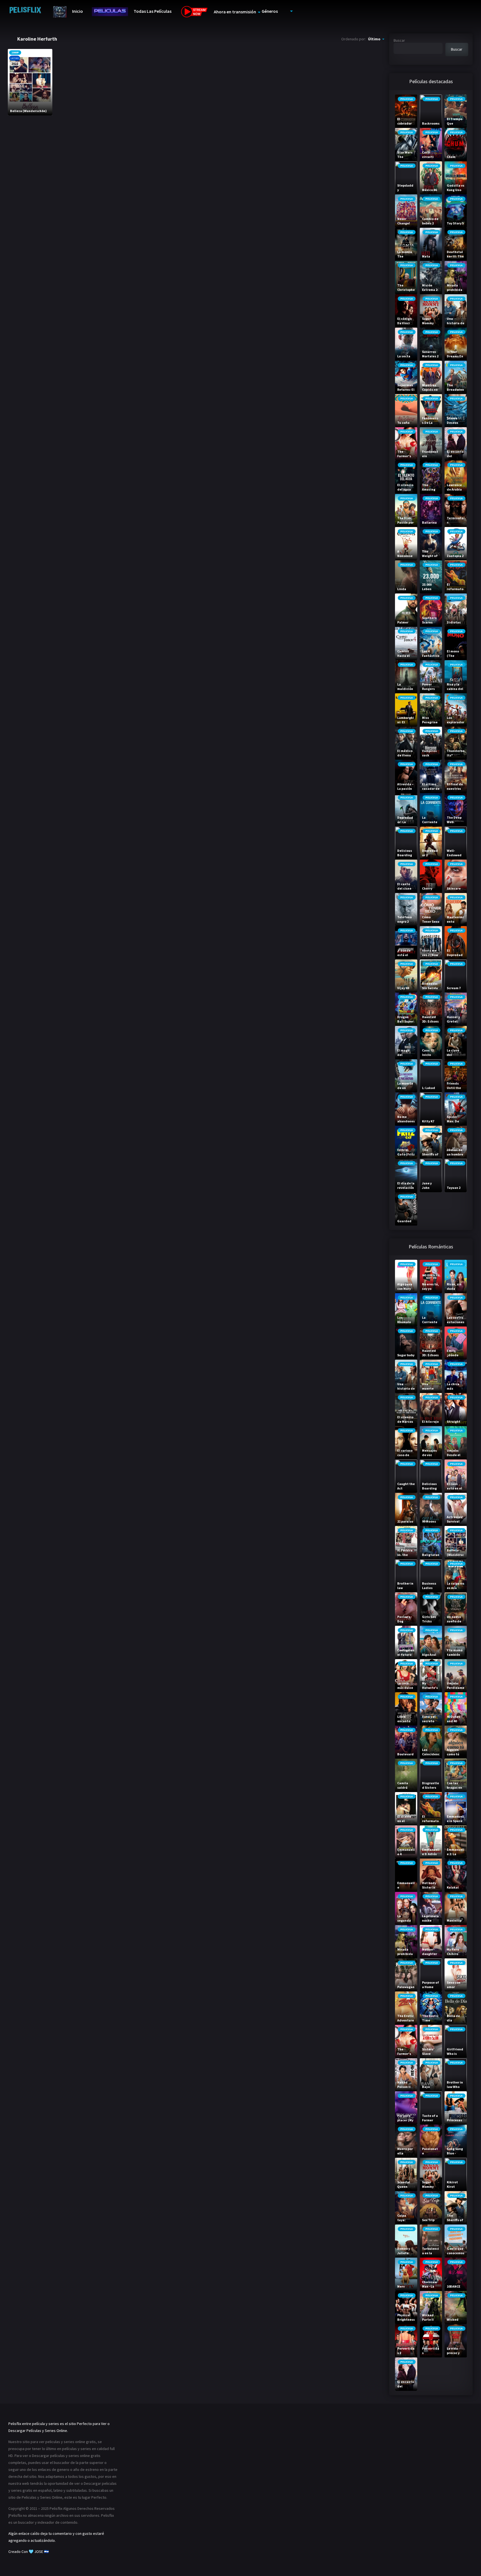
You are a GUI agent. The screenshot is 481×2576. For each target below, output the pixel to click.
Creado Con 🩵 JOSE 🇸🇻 (29, 2552)
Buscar (399, 40)
